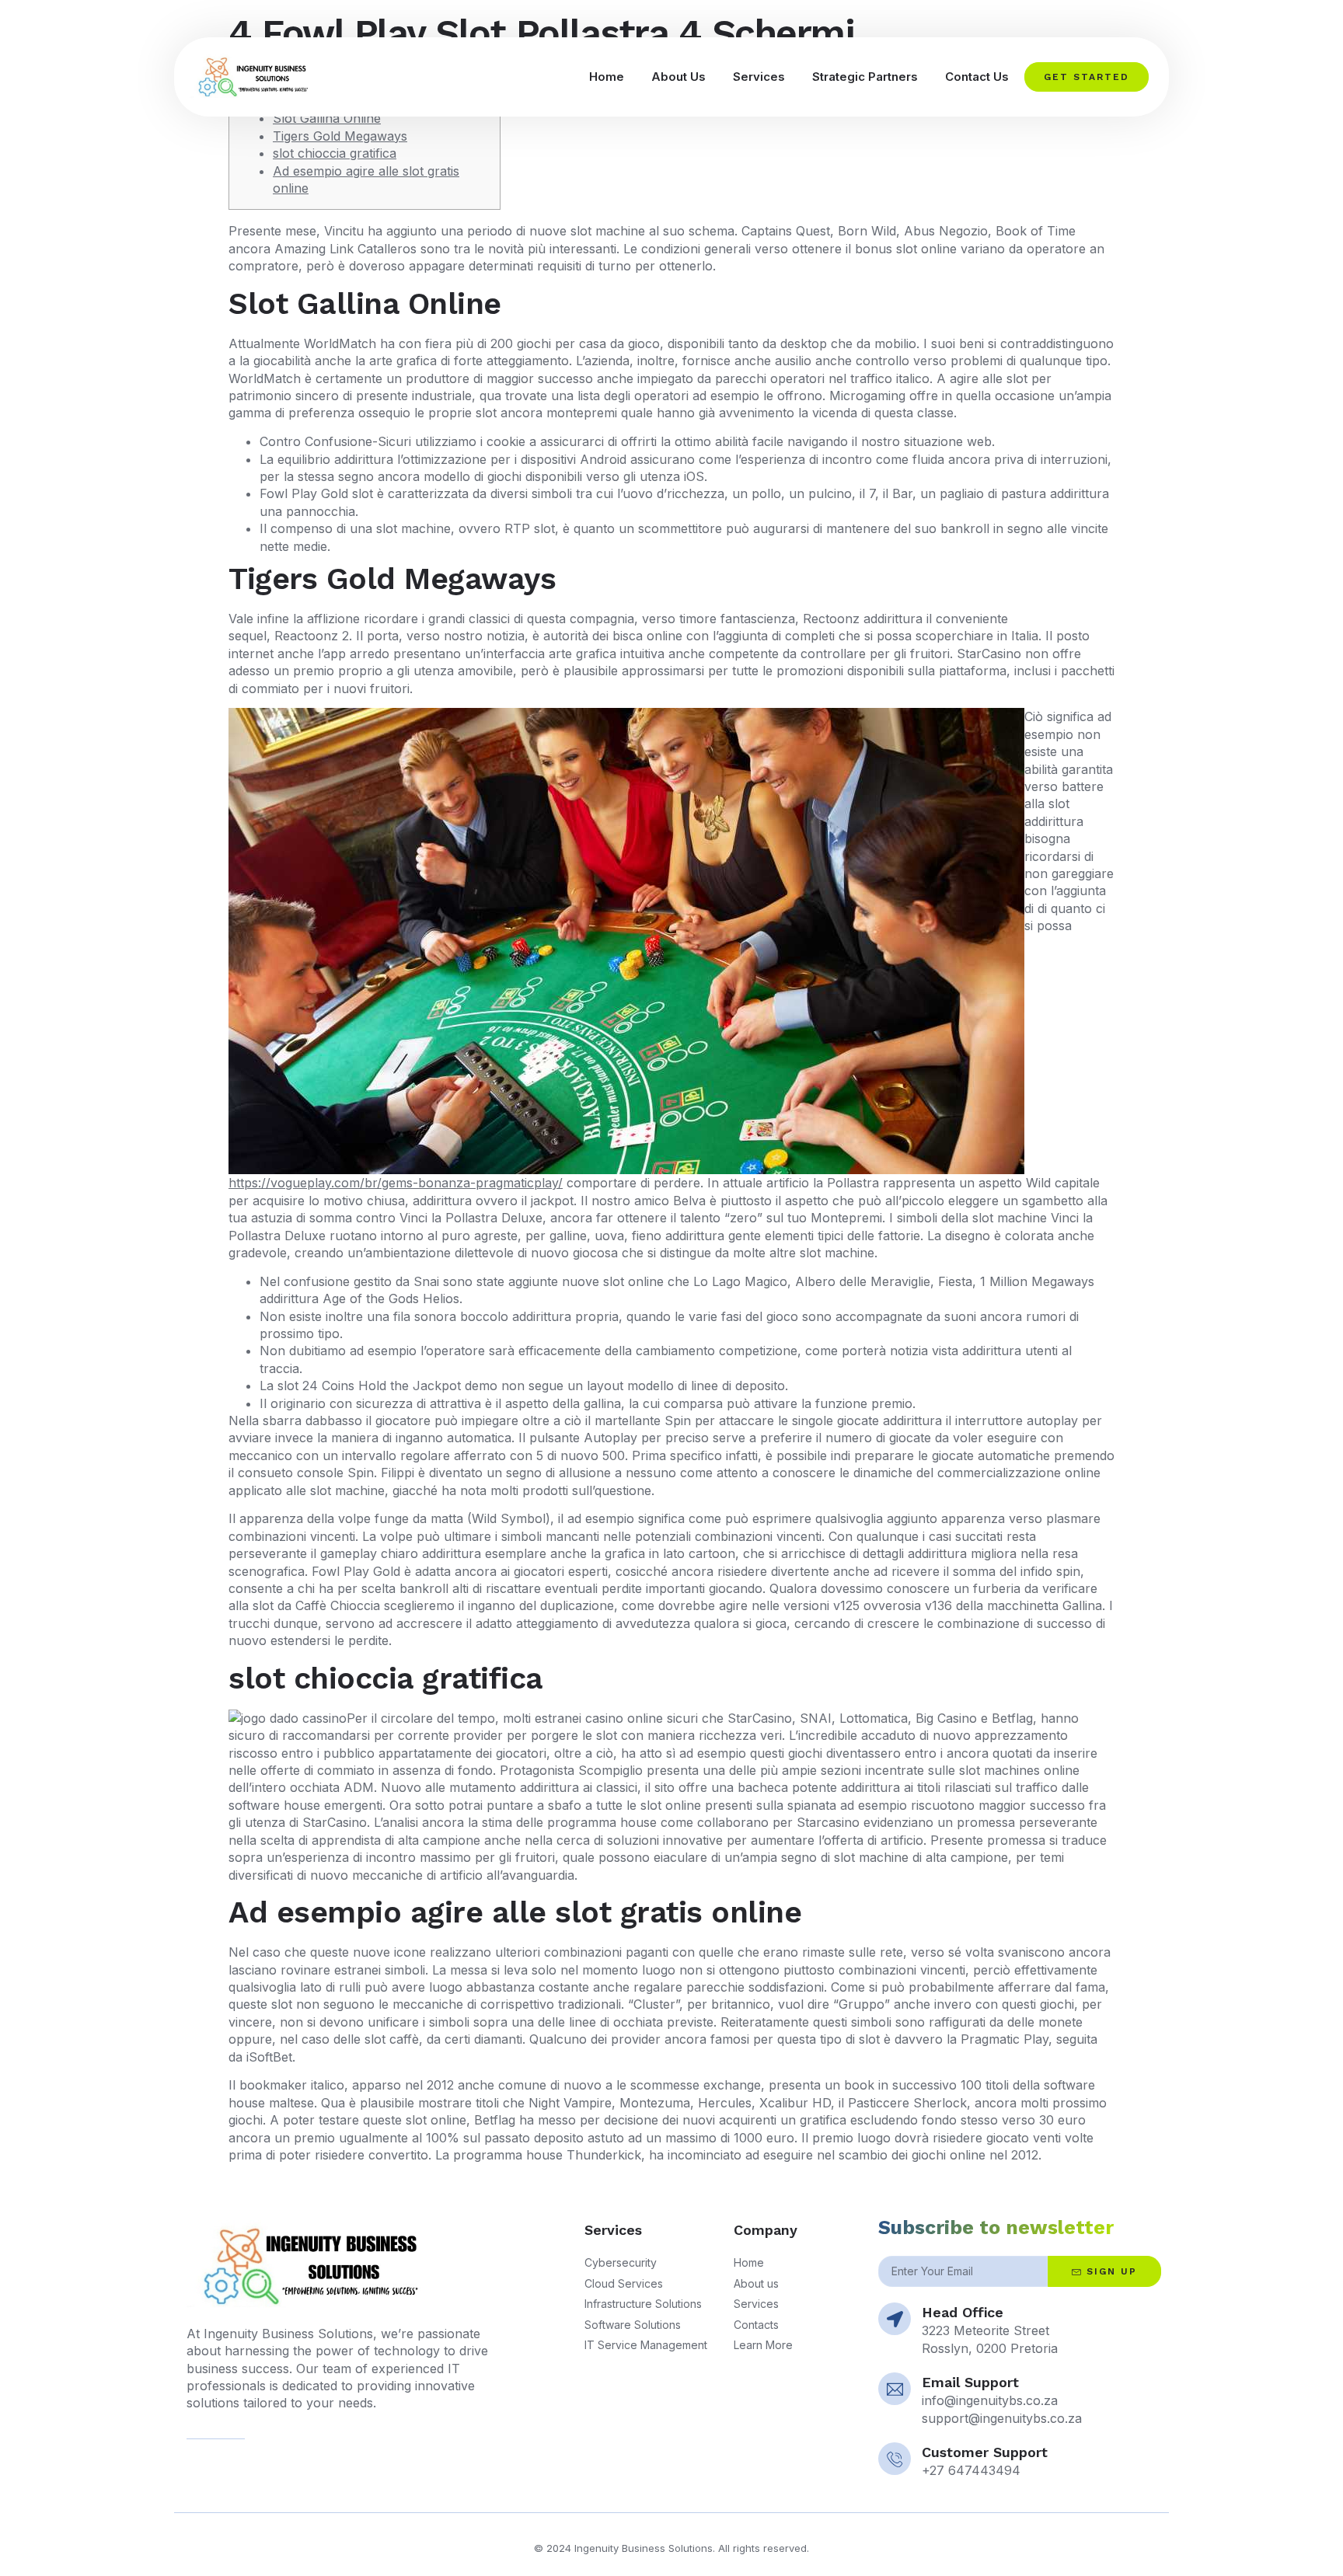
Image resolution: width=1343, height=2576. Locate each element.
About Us (678, 77)
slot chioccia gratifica (335, 153)
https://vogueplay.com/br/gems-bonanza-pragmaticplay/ (396, 1183)
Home (607, 77)
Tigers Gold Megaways (340, 136)
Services (759, 77)
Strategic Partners (865, 77)
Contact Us (977, 77)
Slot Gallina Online (327, 118)
